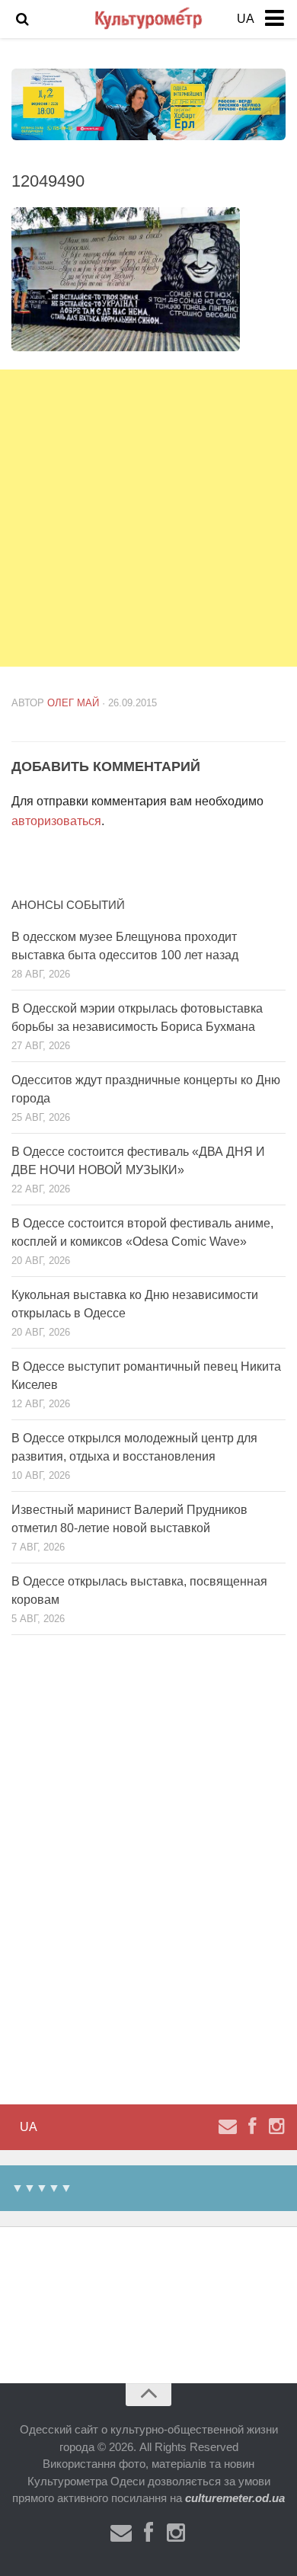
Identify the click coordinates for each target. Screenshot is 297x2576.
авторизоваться (56, 821)
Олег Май (73, 703)
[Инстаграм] (276, 2126)
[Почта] (228, 2126)
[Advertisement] (148, 518)
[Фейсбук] (252, 2126)
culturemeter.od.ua (235, 2498)
